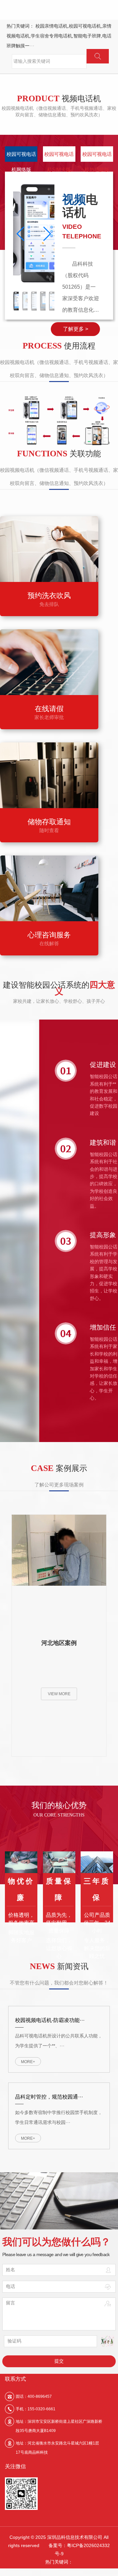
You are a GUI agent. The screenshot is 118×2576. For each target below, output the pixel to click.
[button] (47, 234)
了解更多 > (76, 329)
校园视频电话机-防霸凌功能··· (50, 2020)
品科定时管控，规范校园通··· (49, 2097)
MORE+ (28, 2062)
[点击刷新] (107, 2341)
